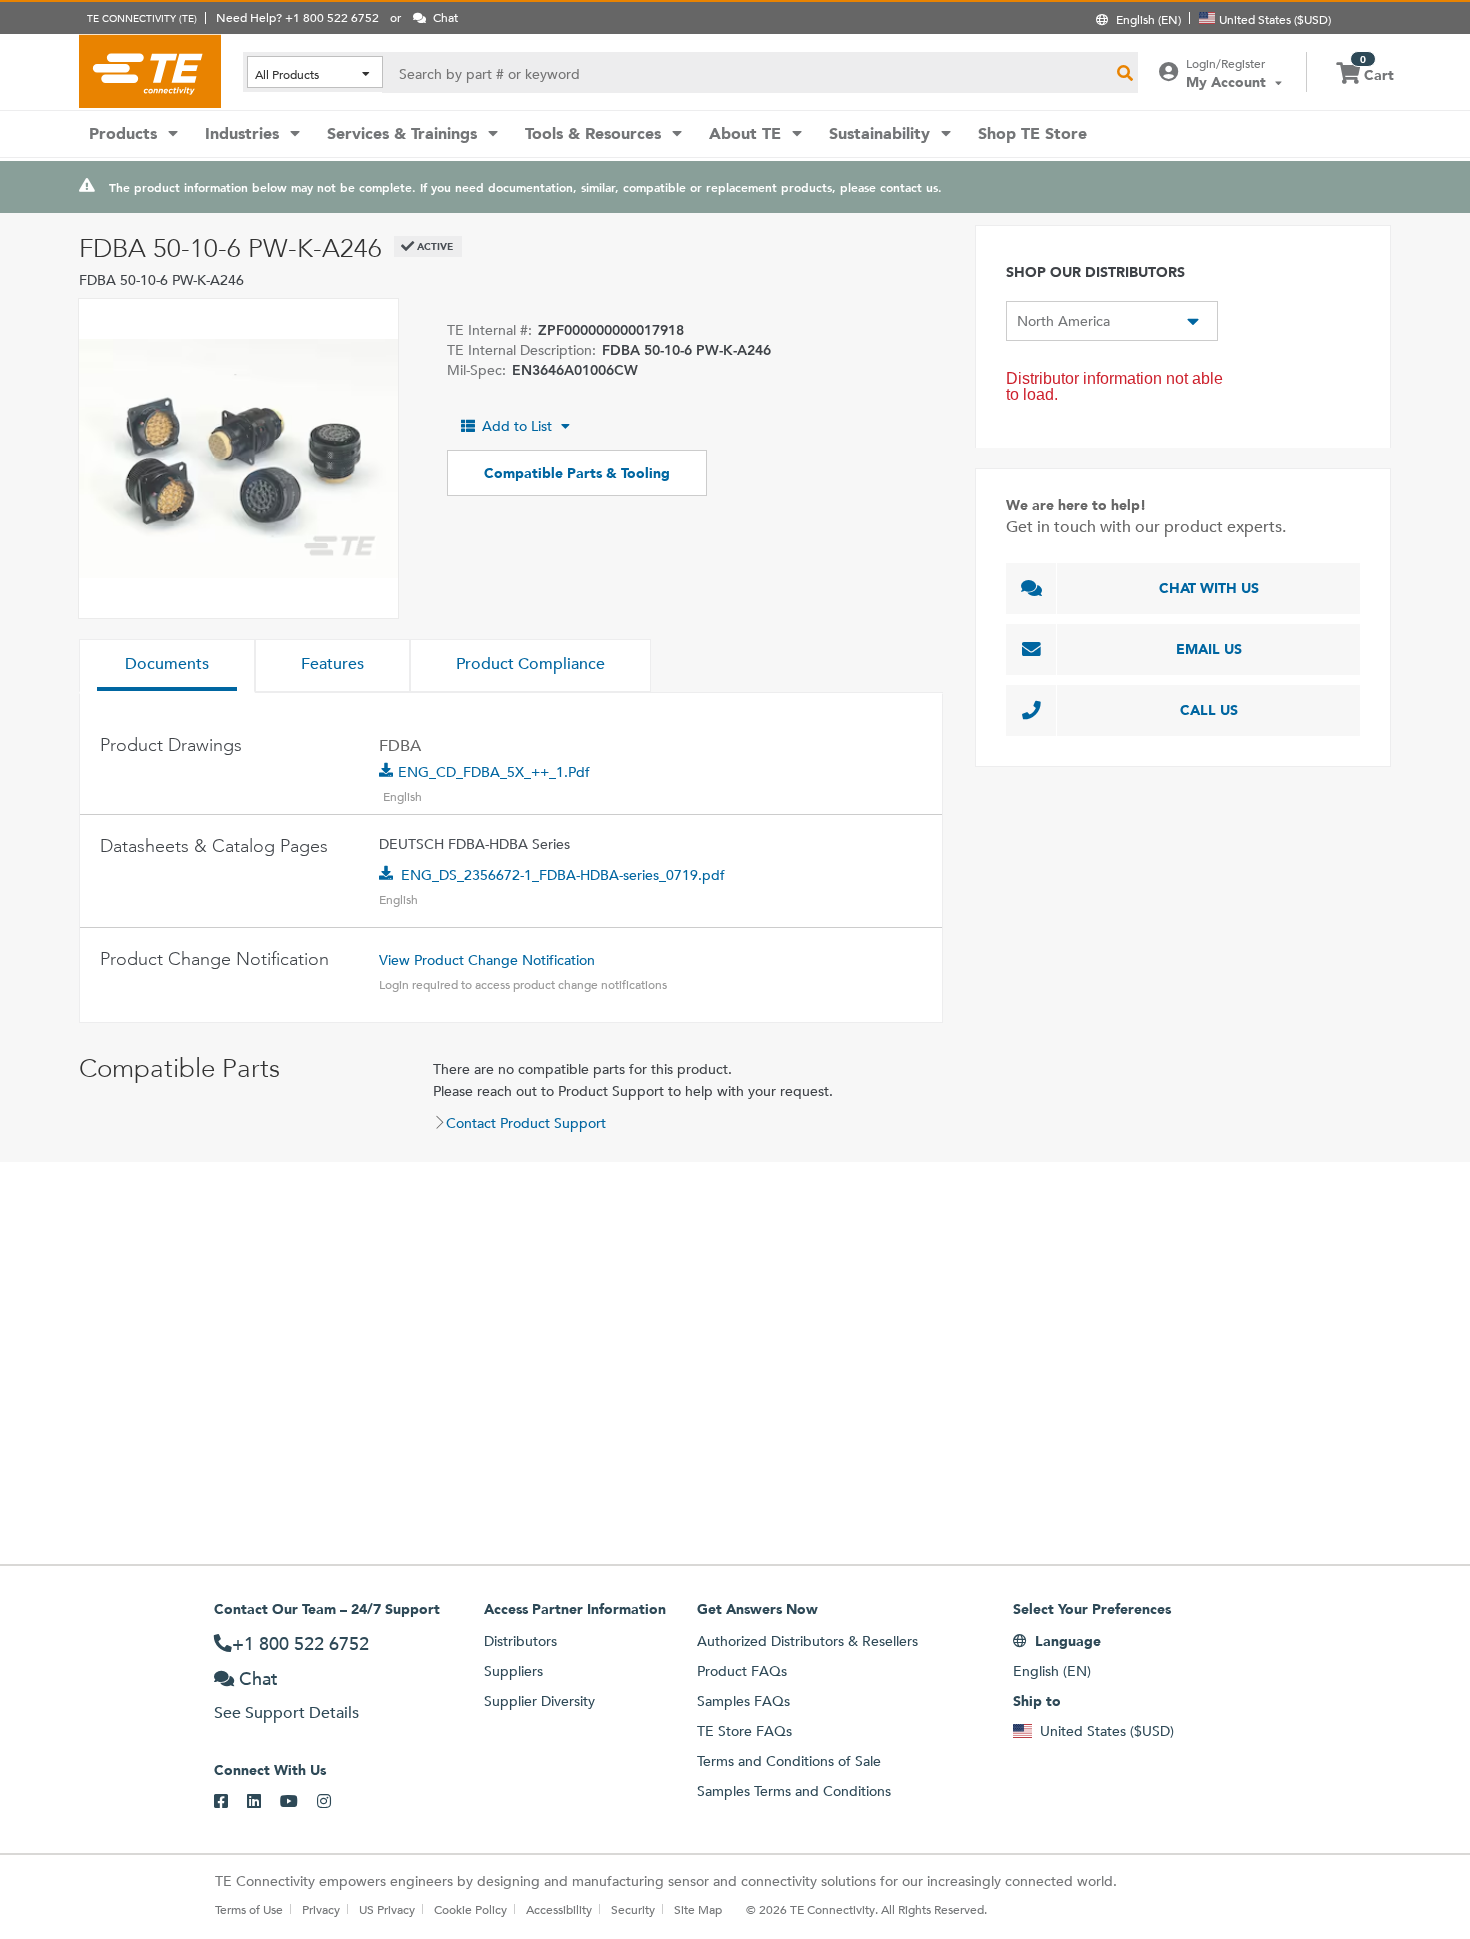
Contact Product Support (526, 1123)
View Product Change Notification (487, 960)
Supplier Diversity (539, 1701)
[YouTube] (298, 1802)
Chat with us (1209, 588)
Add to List (517, 426)
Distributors (520, 1641)
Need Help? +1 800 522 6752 (297, 17)
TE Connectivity (150, 71)
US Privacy (387, 1909)
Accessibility (559, 1909)
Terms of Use (249, 1909)
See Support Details (286, 1712)
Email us (1209, 649)
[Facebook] (230, 1802)
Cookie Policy (470, 1909)
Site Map (698, 1909)
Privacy (321, 1909)
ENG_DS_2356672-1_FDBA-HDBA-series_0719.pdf (563, 875)
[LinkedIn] (263, 1802)
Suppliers (513, 1671)
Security (633, 1909)
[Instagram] (333, 1802)
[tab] (167, 666)
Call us (1209, 710)
